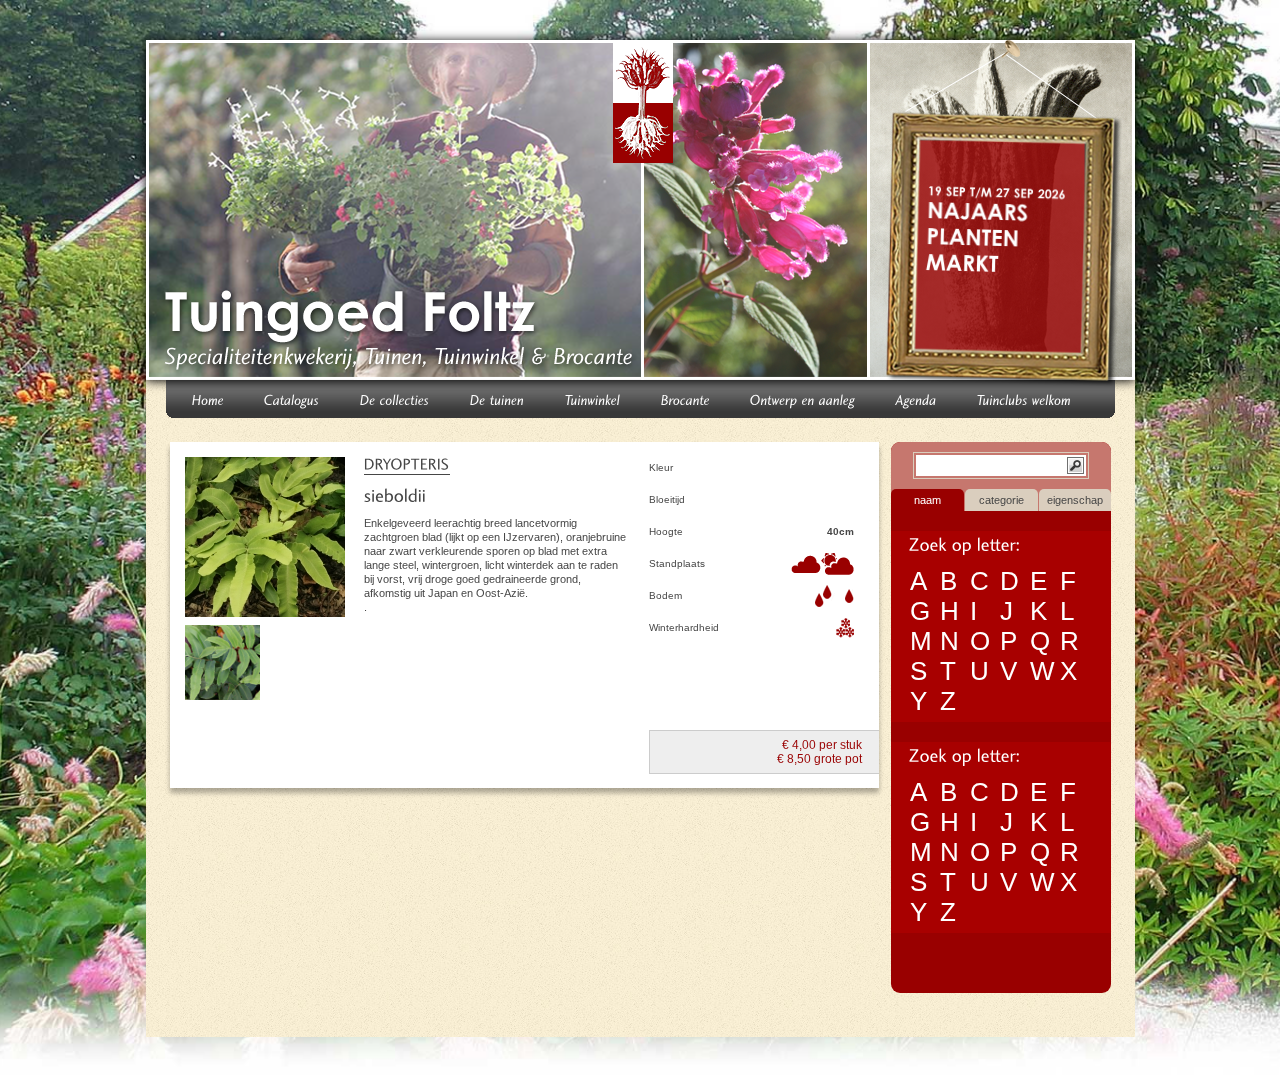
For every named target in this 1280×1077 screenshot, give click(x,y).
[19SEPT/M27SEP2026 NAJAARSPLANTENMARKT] (1004, 214)
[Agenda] (916, 398)
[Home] (208, 398)
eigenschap (1075, 500)
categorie (1001, 500)
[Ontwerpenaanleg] (803, 398)
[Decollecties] (395, 398)
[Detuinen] (497, 398)
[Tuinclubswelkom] (1024, 398)
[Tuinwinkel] (593, 398)
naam (927, 500)
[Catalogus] (292, 398)
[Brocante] (685, 398)
